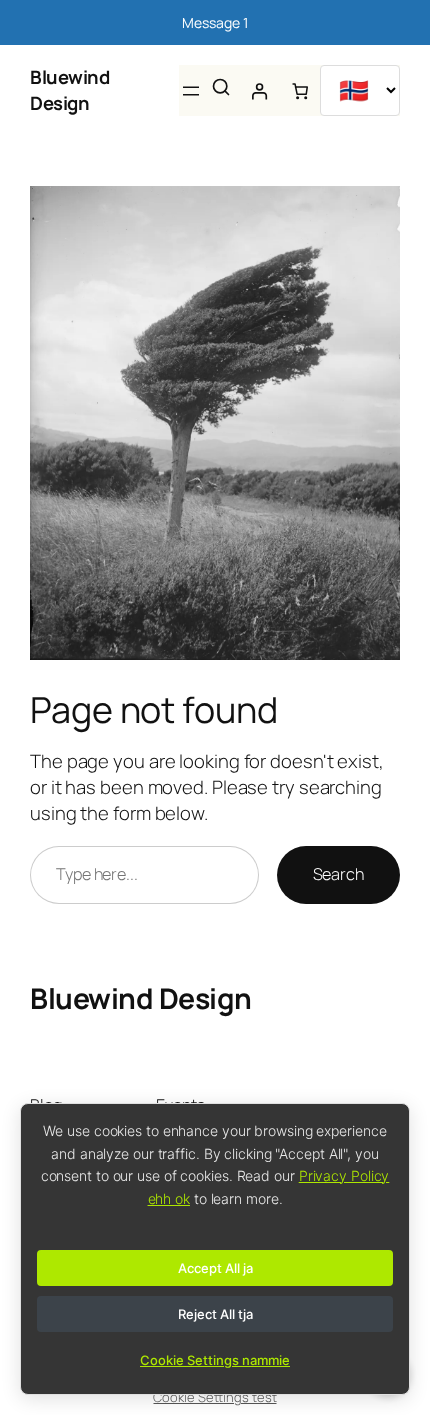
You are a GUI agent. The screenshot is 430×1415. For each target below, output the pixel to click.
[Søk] (221, 87)
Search (338, 874)
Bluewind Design (69, 90)
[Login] (259, 91)
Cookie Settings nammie (215, 1360)
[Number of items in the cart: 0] (300, 91)
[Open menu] (191, 91)
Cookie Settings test (214, 1397)
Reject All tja (215, 1314)
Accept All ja (215, 1268)
